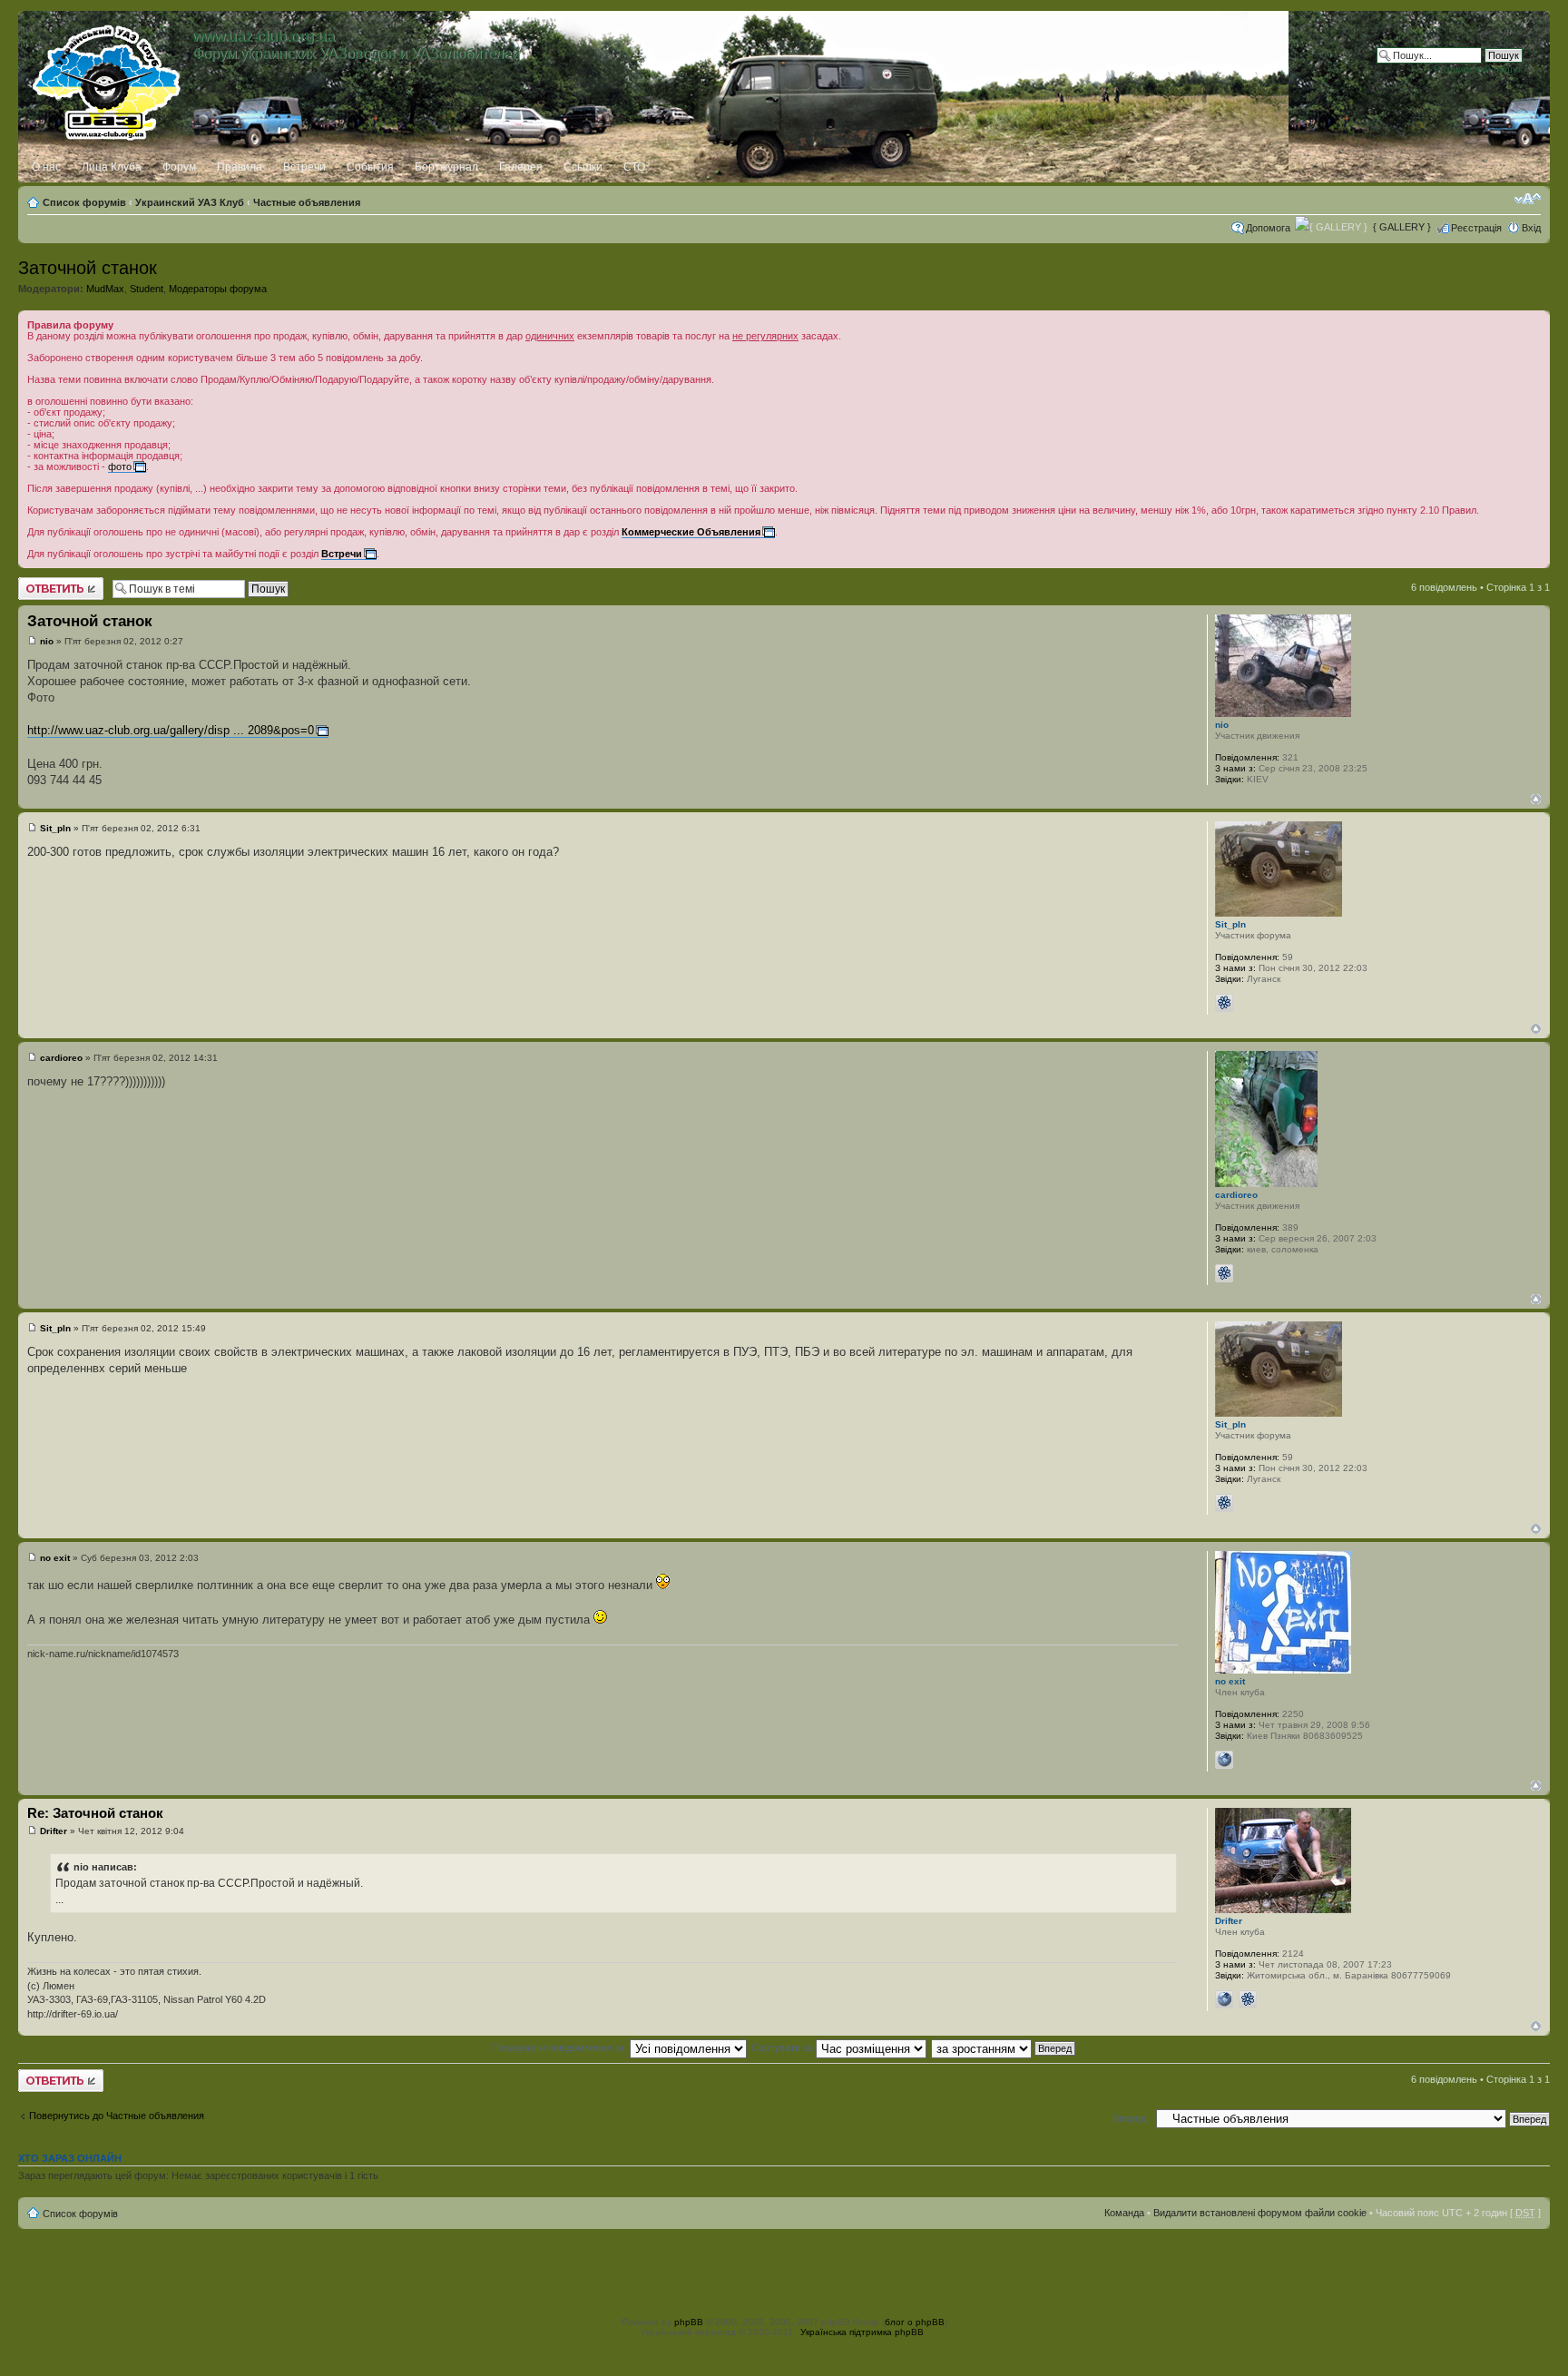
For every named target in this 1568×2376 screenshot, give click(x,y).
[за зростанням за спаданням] (1004, 2047)
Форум (179, 167)
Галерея (521, 167)
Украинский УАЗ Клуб (190, 202)
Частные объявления (307, 202)
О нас (46, 167)
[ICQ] (1224, 1003)
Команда (1124, 2213)
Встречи (304, 167)
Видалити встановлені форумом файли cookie (1260, 2213)
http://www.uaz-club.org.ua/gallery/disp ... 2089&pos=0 (171, 730)
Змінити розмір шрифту (1528, 199)
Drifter (54, 1831)
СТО (634, 167)
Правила (240, 167)
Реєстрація (1476, 228)
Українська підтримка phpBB (862, 2332)
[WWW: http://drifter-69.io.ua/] (1224, 1999)
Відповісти (42, 583)
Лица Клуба (112, 167)
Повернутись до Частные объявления (117, 2116)
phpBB (689, 2322)
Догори (1536, 799)
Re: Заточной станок (95, 1813)
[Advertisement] (784, 2270)
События (370, 167)
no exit (55, 1558)
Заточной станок (88, 268)
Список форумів (84, 202)
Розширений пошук (1478, 69)
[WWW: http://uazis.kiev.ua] (1224, 1760)
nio (47, 641)
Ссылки (583, 167)
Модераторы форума (218, 289)
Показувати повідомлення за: (561, 2047)
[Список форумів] (108, 79)
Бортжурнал (446, 167)
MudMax (105, 289)
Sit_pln (55, 828)
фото (120, 466)
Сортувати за (784, 2047)
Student (147, 289)
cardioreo (61, 1058)
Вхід (1531, 228)
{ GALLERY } (1402, 227)
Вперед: (1131, 2118)
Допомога (1268, 228)
